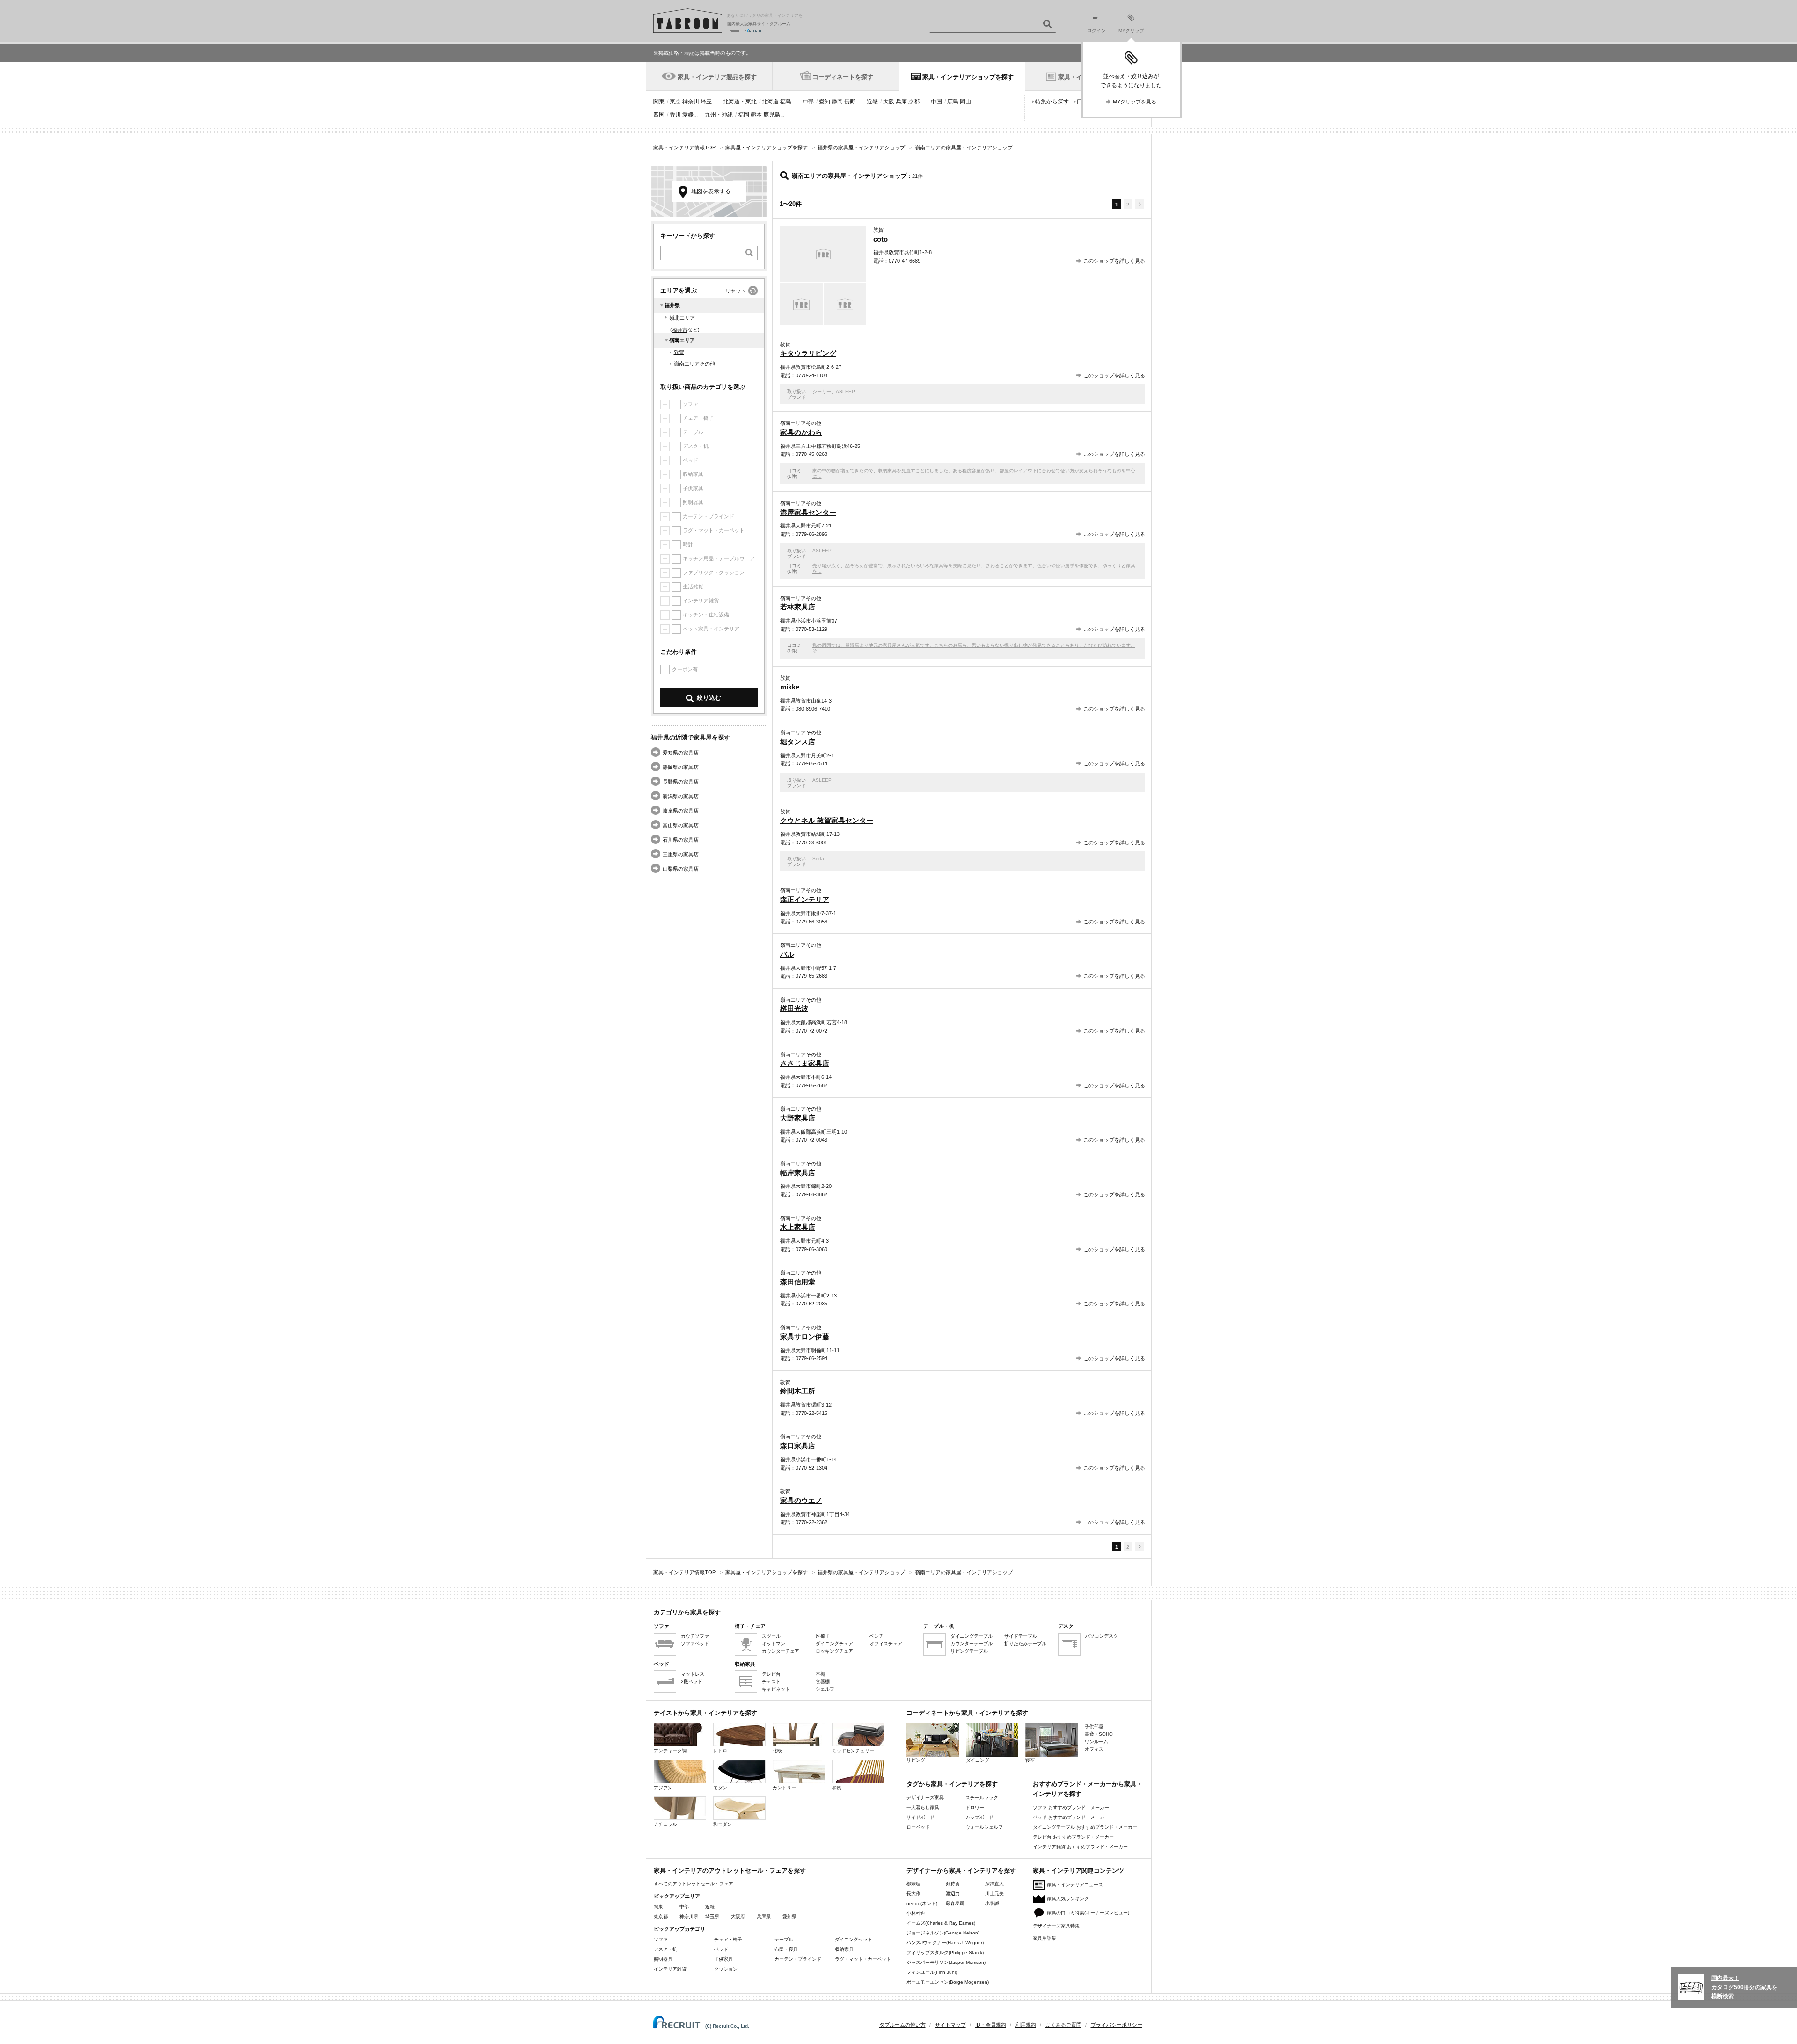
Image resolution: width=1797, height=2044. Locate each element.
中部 (808, 102)
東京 (675, 102)
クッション (726, 1969)
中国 (936, 102)
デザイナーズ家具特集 (1056, 1926)
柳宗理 (913, 1884)
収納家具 (844, 1949)
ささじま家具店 (805, 1063)
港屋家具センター (808, 512)
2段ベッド (692, 1681)
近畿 (872, 102)
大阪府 (738, 1916)
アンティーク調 (670, 1751)
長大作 (913, 1894)
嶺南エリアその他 (694, 364)
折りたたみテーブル (1025, 1644)
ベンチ (877, 1636)
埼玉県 (712, 1916)
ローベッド (918, 1827)
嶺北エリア (682, 318)
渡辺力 (953, 1894)
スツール (771, 1636)
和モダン (723, 1824)
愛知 (825, 102)
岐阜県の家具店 (681, 811)
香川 (675, 115)
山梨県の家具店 (681, 869)
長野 (850, 102)
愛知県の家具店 (681, 753)
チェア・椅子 (728, 1939)
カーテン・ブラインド (798, 1959)
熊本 (756, 115)
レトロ (720, 1751)
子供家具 (723, 1959)
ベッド (721, 1949)
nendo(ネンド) (922, 1903)
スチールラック (982, 1798)
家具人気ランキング (1068, 1899)
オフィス (1094, 1749)
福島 (786, 102)
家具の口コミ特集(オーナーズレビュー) (1088, 1913)
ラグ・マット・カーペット (863, 1959)
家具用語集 (1045, 1938)
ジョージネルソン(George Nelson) (943, 1933)
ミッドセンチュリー (853, 1751)
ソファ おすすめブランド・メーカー (1071, 1807)
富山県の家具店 (681, 825)
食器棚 (823, 1681)
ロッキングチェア (834, 1651)
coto (880, 239)
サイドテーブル (1021, 1636)
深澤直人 (994, 1884)
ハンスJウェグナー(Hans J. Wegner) (945, 1943)
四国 (659, 115)
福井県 (672, 305)
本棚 (820, 1674)
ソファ (661, 1939)
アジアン (663, 1788)
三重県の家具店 (681, 854)
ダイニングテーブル (972, 1636)
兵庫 (901, 102)
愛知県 (789, 1916)
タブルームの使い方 (902, 2025)
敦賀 (679, 352)
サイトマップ (950, 2025)
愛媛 (688, 115)
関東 (659, 102)
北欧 (777, 1751)
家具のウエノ (801, 1500)
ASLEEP (845, 392)
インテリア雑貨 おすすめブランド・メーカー (1080, 1847)
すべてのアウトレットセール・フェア (694, 1884)
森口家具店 (798, 1446)
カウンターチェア (781, 1651)
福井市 (680, 330)
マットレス (693, 1674)
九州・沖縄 (719, 115)
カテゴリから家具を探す (687, 1612)
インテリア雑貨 (670, 1969)
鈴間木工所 (798, 1391)
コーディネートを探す (843, 77)
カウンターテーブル (972, 1644)
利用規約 (1026, 2025)
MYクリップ (1131, 31)
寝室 (1030, 1760)
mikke (790, 687)
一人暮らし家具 (923, 1807)
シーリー (822, 392)
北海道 (770, 102)
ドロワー (975, 1807)
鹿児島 (772, 115)
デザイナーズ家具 (925, 1798)
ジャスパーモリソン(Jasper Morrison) (946, 1962)
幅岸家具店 (798, 1173)
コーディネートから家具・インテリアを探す (967, 1713)
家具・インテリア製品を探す (717, 77)
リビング (916, 1760)
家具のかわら (801, 432)
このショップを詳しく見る (1114, 261)
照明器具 (663, 1959)
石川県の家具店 (681, 840)
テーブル (784, 1939)
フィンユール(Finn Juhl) (932, 1972)
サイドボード (920, 1817)
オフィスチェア (886, 1644)
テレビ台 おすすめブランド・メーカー (1073, 1837)
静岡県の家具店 (681, 767)
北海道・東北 (740, 102)
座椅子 (823, 1636)
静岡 (837, 102)
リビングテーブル (969, 1651)
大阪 (889, 102)
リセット (736, 291)
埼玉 (706, 102)
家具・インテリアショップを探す (968, 77)
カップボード (979, 1817)
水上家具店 (798, 1227)
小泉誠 (992, 1903)
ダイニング (978, 1760)
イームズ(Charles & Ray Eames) (941, 1923)
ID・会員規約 (991, 2025)
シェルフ (825, 1689)
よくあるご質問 (1063, 2025)
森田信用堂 (798, 1282)
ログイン (1096, 31)
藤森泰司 (955, 1903)
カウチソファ (695, 1636)
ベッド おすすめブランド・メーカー (1071, 1817)
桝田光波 (794, 1008)
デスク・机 (665, 1949)
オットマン (774, 1644)
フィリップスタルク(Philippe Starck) (945, 1952)
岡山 (965, 102)
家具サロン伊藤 (805, 1337)
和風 (837, 1788)
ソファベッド (695, 1644)
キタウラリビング (808, 353)
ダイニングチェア (834, 1644)
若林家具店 (798, 607)
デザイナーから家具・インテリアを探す (961, 1871)
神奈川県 (689, 1916)
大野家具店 (798, 1118)
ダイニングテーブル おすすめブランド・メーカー (1085, 1827)
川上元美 (994, 1894)
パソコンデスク (1102, 1636)
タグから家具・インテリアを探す (952, 1784)
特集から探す (1052, 102)
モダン (720, 1788)
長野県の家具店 (681, 782)
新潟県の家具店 (681, 796)
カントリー (784, 1788)
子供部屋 (1094, 1726)
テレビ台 (771, 1674)
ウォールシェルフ (984, 1827)
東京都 (661, 1916)
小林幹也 (916, 1913)
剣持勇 (953, 1884)
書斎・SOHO (1099, 1734)
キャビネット (776, 1689)
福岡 (744, 115)
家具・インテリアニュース (1075, 1885)
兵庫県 (764, 1916)
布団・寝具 (786, 1949)
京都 (914, 102)
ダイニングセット (854, 1939)
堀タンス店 (798, 742)
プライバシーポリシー (1117, 2025)
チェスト (771, 1681)
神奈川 (691, 102)
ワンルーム (1096, 1741)
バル (787, 954)
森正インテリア (805, 899)
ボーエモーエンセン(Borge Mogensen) (948, 1982)
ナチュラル (665, 1824)
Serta (818, 859)
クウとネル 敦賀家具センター (827, 820)
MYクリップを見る (1135, 102)
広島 (953, 102)
